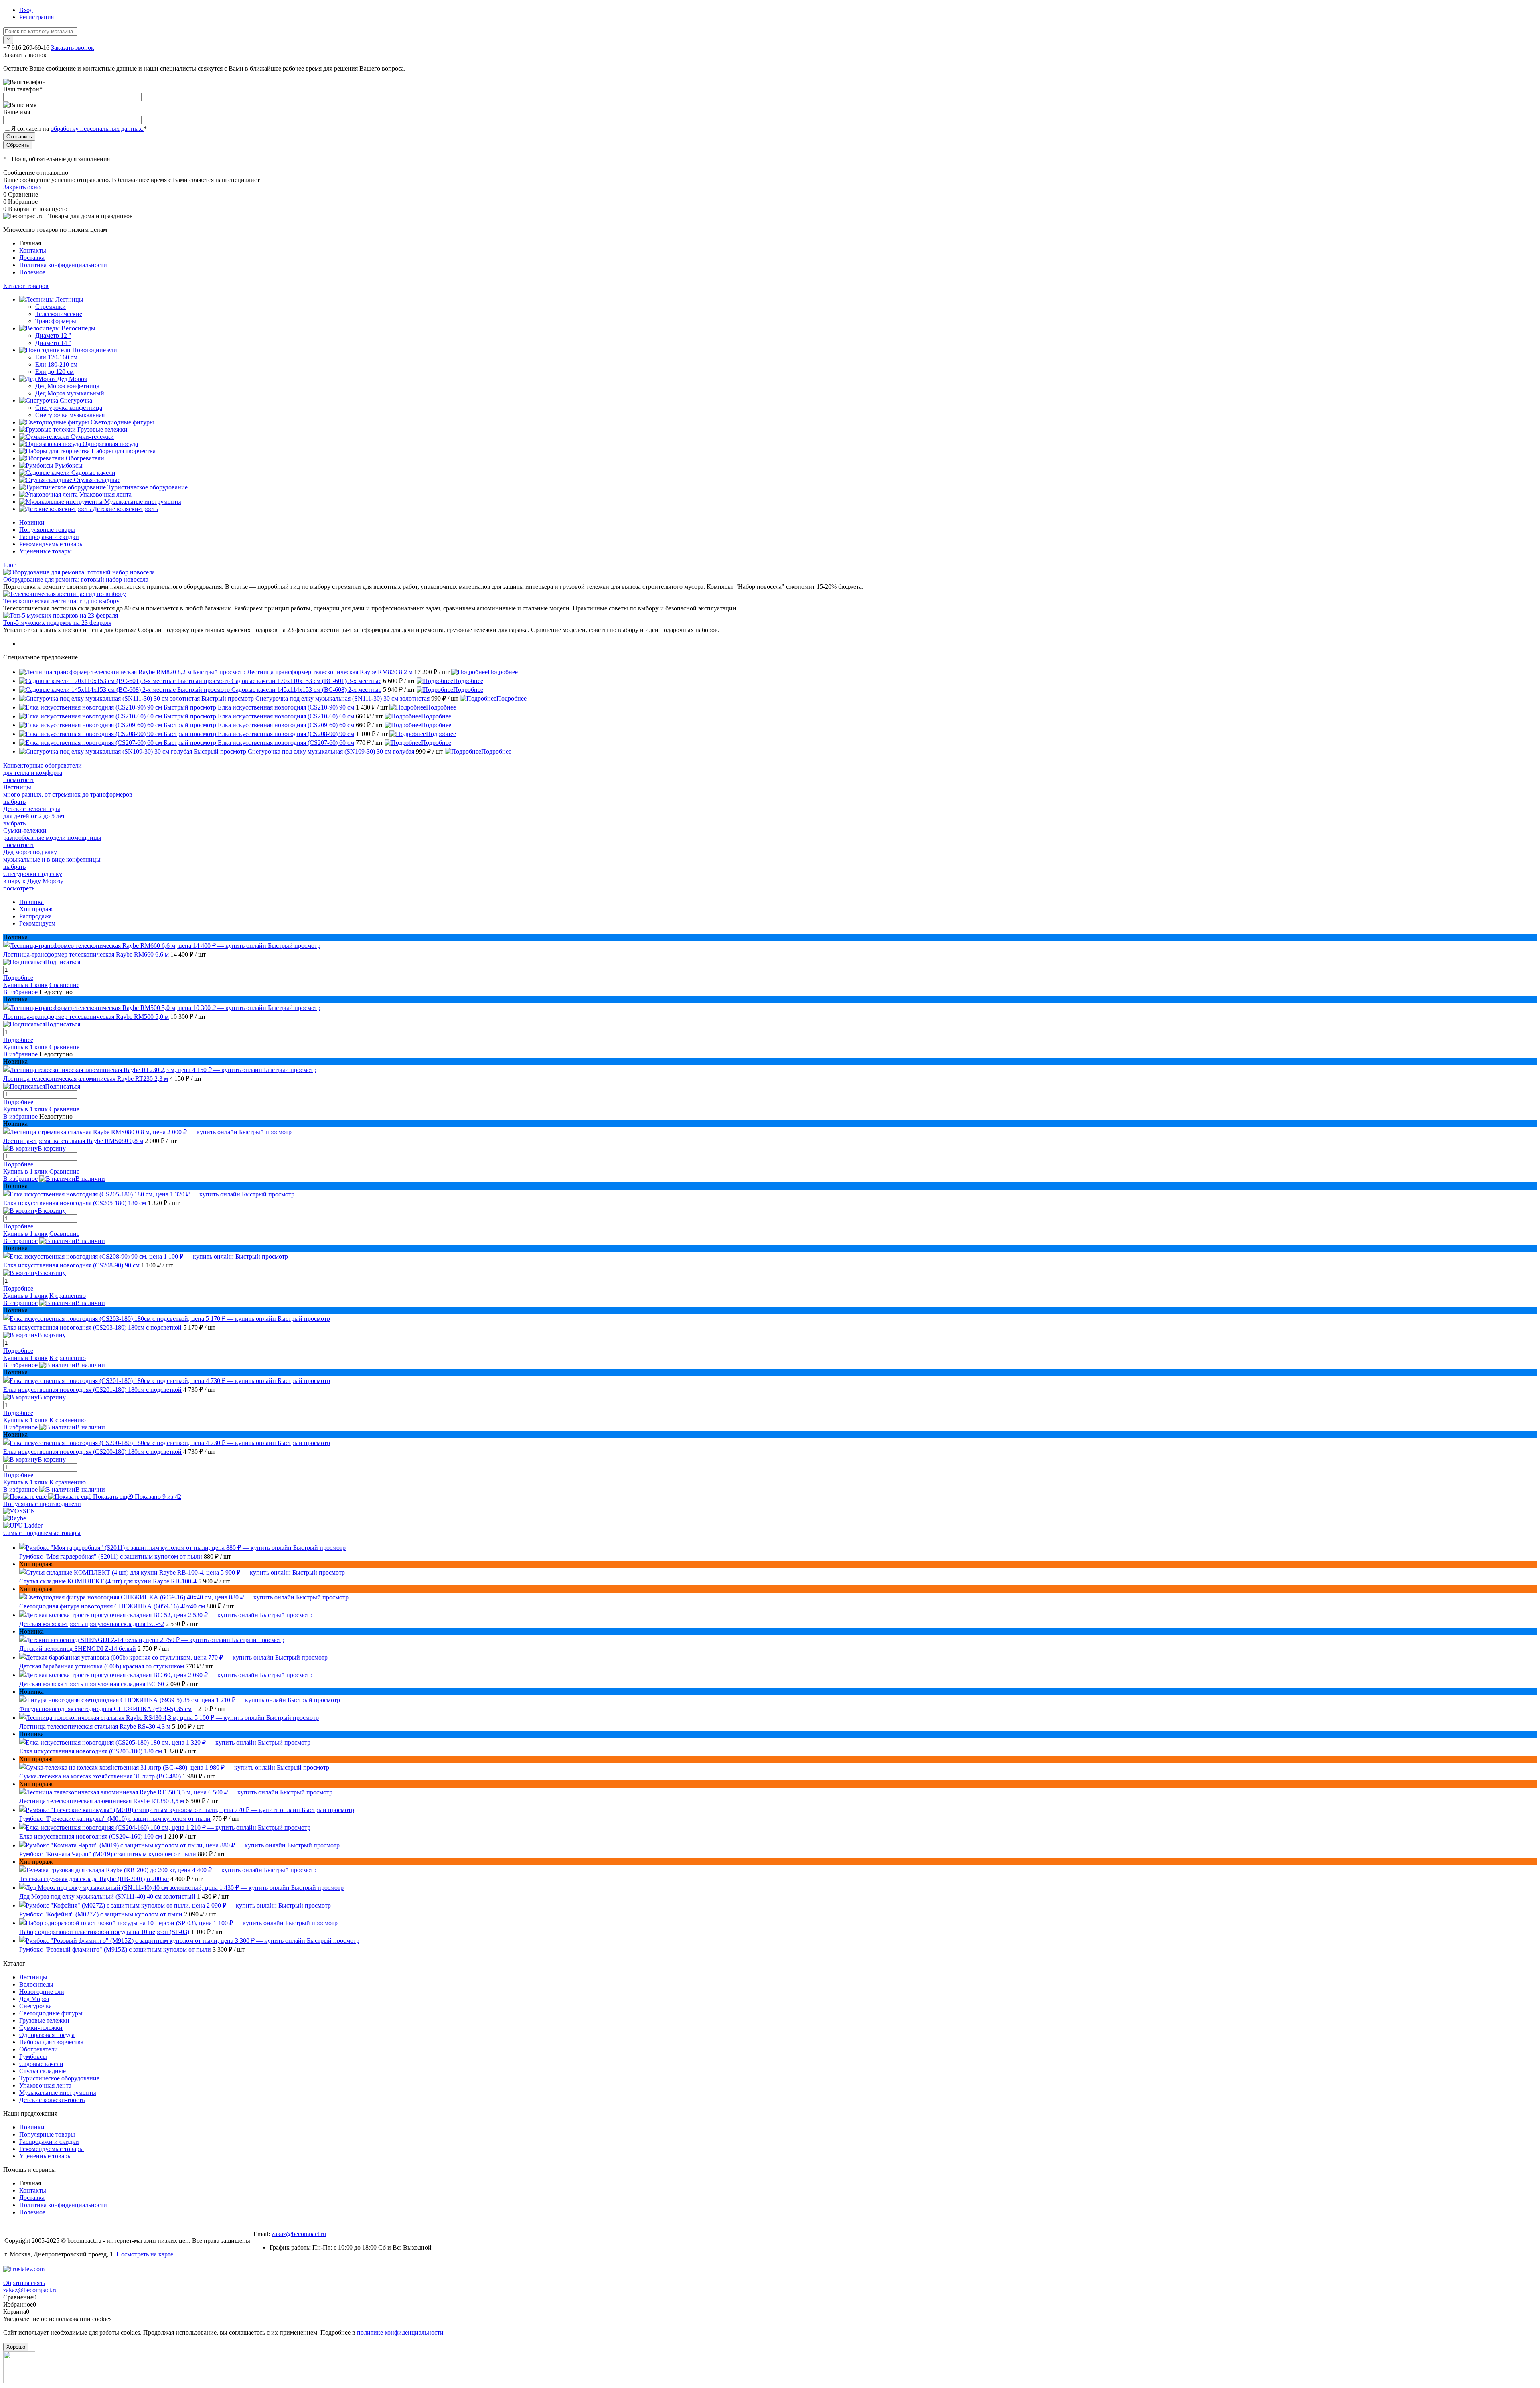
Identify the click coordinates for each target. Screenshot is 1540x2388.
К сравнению (68, 1296)
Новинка (31, 902)
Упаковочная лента (45, 2085)
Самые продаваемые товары (42, 1533)
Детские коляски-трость (52, 2100)
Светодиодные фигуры (51, 2013)
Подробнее (503, 672)
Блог (10, 565)
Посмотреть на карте (145, 2254)
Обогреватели (38, 2049)
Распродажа (35, 916)
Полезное (32, 272)
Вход (26, 10)
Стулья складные (43, 2071)
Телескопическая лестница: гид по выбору (61, 601)
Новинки (32, 522)
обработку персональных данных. (97, 129)
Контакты (33, 250)
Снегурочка (35, 2006)
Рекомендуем (37, 923)
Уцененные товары (46, 551)
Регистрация (36, 17)
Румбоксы (33, 2057)
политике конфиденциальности (400, 2332)
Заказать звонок (73, 48)
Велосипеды (36, 1984)
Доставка (32, 258)
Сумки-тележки (41, 2028)
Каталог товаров (26, 286)
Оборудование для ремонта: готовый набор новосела (76, 579)
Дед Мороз (34, 1999)
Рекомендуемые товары (52, 544)
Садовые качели (41, 2064)
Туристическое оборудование (59, 2078)
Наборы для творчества (51, 2042)
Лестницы (33, 1977)
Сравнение (64, 985)
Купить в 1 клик (25, 985)
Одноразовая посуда (47, 2035)
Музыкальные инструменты (58, 2093)
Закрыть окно (22, 187)
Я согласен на (79, 129)
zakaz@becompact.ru (299, 2234)
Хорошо (16, 2347)
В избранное (20, 992)
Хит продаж (36, 909)
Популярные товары (47, 530)
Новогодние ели (42, 1992)
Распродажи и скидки (49, 537)
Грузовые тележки (44, 2020)
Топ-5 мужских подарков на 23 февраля (57, 623)
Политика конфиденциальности (63, 265)
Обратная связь (24, 2283)
